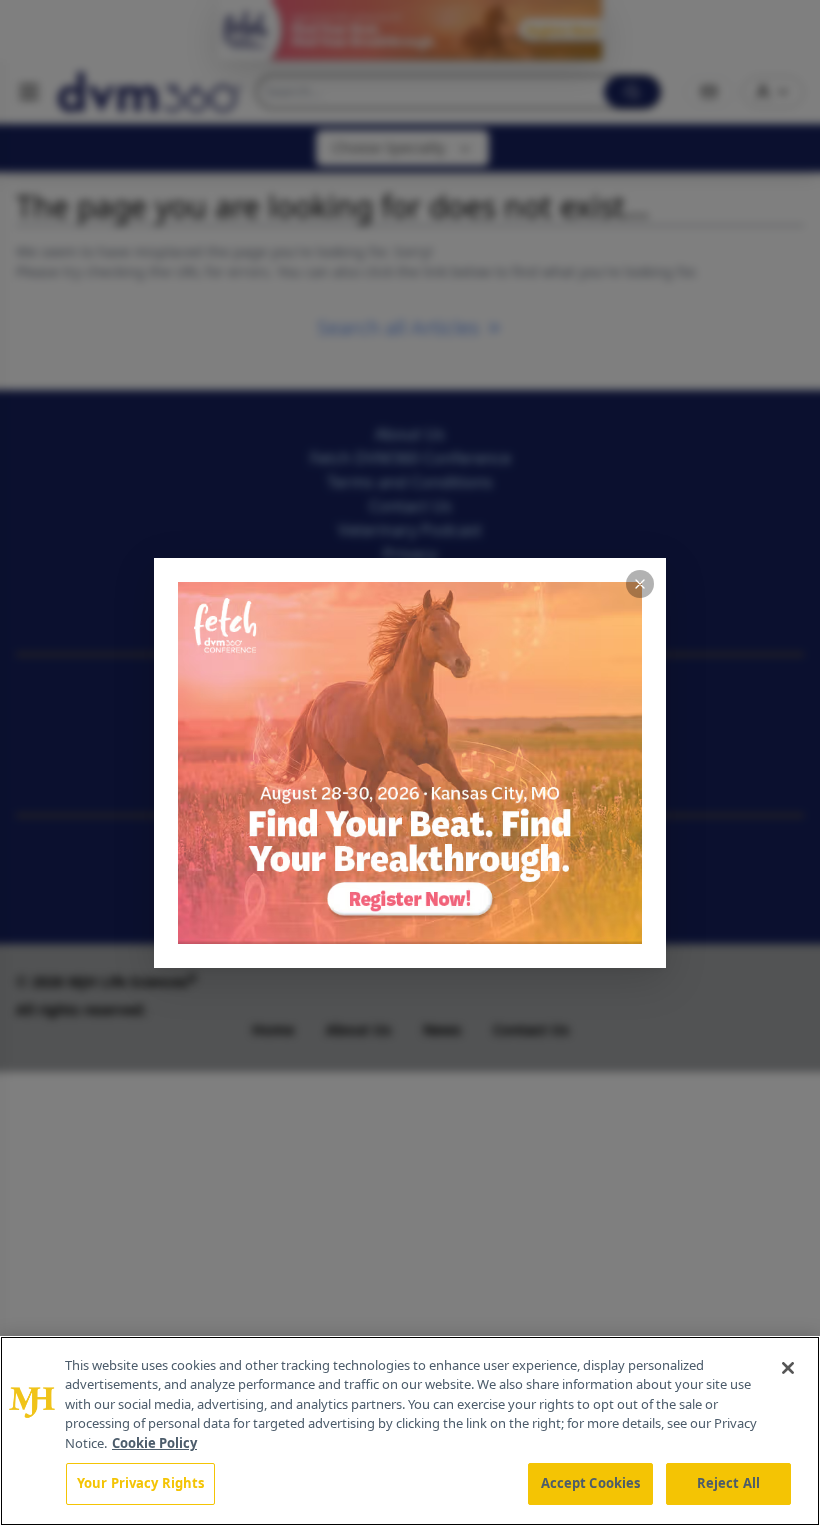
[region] (410, 1431)
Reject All (728, 1483)
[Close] (788, 1368)
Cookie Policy (154, 1443)
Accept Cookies (591, 1483)
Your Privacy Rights (140, 1483)
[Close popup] (640, 584)
